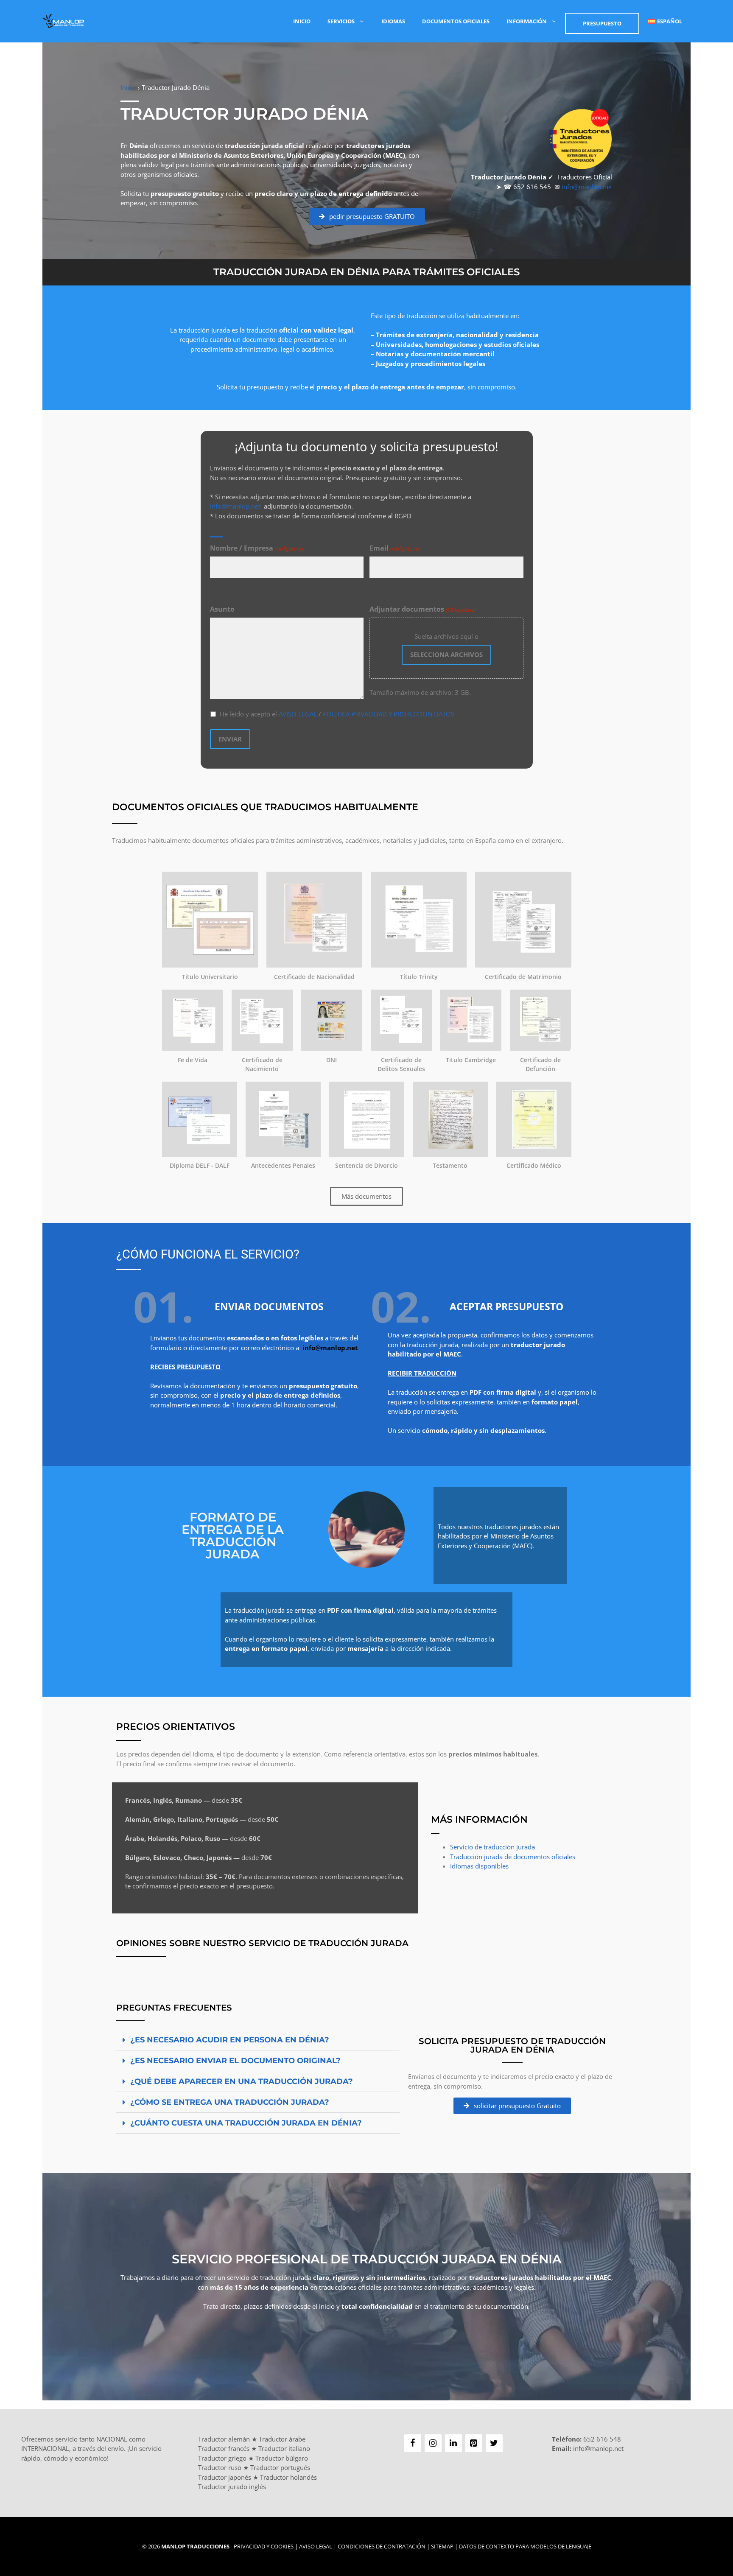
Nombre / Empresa (257, 548)
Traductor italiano (284, 2448)
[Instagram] (433, 2443)
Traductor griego (222, 2458)
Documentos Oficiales (456, 21)
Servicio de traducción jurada (492, 1847)
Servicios (341, 21)
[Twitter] (494, 2443)
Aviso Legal (316, 2546)
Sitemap (442, 2546)
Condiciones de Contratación (382, 2546)
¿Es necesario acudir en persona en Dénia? (230, 2040)
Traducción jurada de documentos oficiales (513, 1857)
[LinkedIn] (453, 2443)
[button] (258, 2040)
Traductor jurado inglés (232, 2486)
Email (395, 548)
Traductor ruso (220, 2467)
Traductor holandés (288, 2477)
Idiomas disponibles (479, 1866)
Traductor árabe (282, 2439)
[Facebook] (413, 2443)
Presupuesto (602, 23)
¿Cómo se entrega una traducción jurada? (230, 2102)
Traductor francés (224, 2448)
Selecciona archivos (446, 654)
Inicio (302, 21)
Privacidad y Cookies (264, 2546)
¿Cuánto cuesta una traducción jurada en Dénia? (246, 2123)
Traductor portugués (280, 2467)
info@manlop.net (587, 187)
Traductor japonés (225, 2477)
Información (527, 21)
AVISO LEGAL (298, 714)
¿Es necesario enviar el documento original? (235, 2061)
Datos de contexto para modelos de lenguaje (525, 2546)
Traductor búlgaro (282, 2458)
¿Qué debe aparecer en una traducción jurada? (242, 2081)
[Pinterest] (474, 2443)
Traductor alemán (224, 2439)
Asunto (222, 609)
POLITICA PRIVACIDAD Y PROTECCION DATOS (389, 714)
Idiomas (393, 21)
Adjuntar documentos (422, 609)
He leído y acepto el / (337, 714)
